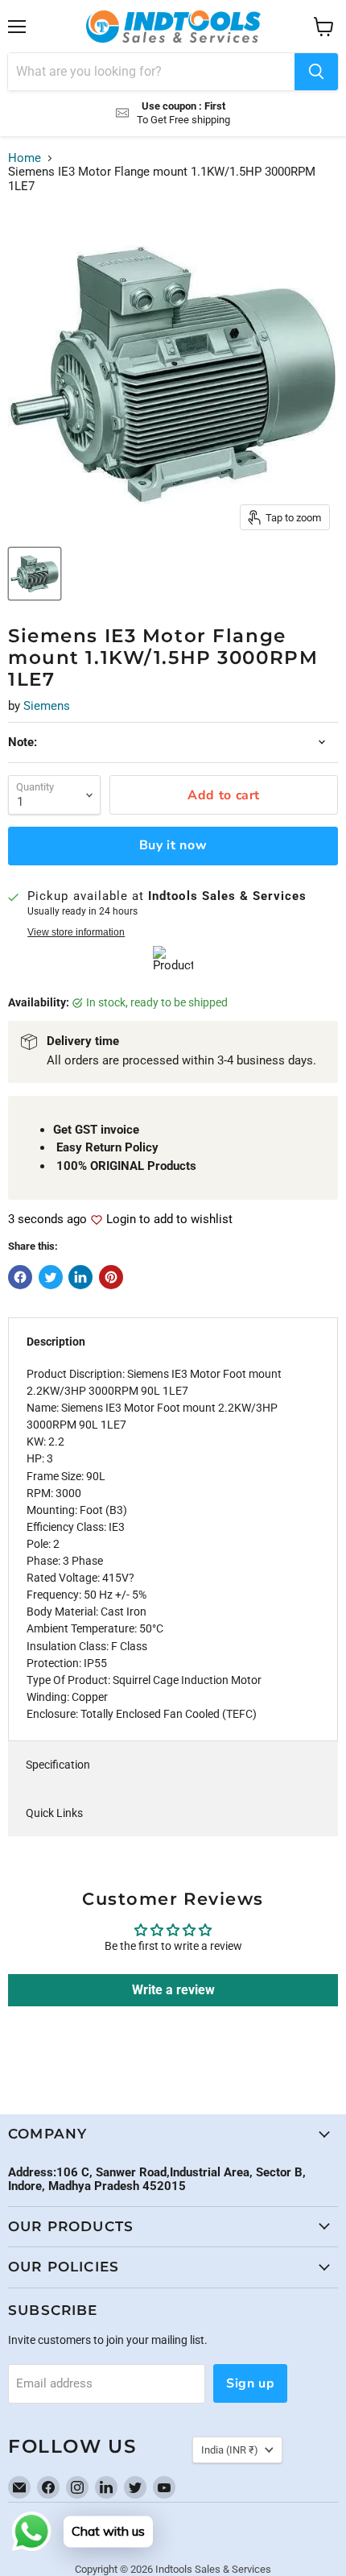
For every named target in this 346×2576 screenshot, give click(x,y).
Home (25, 158)
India (230, 2450)
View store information (76, 932)
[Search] (316, 72)
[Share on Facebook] (20, 1277)
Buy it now (173, 845)
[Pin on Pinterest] (111, 1277)
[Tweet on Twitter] (51, 1277)
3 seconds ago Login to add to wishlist (120, 1220)
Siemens (47, 706)
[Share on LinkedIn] (80, 1277)
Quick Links (54, 1813)
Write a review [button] (173, 1990)
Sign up (250, 2383)
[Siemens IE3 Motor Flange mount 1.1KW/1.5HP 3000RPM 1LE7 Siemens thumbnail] (35, 574)
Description (56, 1342)
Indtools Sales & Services (213, 2569)
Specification (58, 1765)
